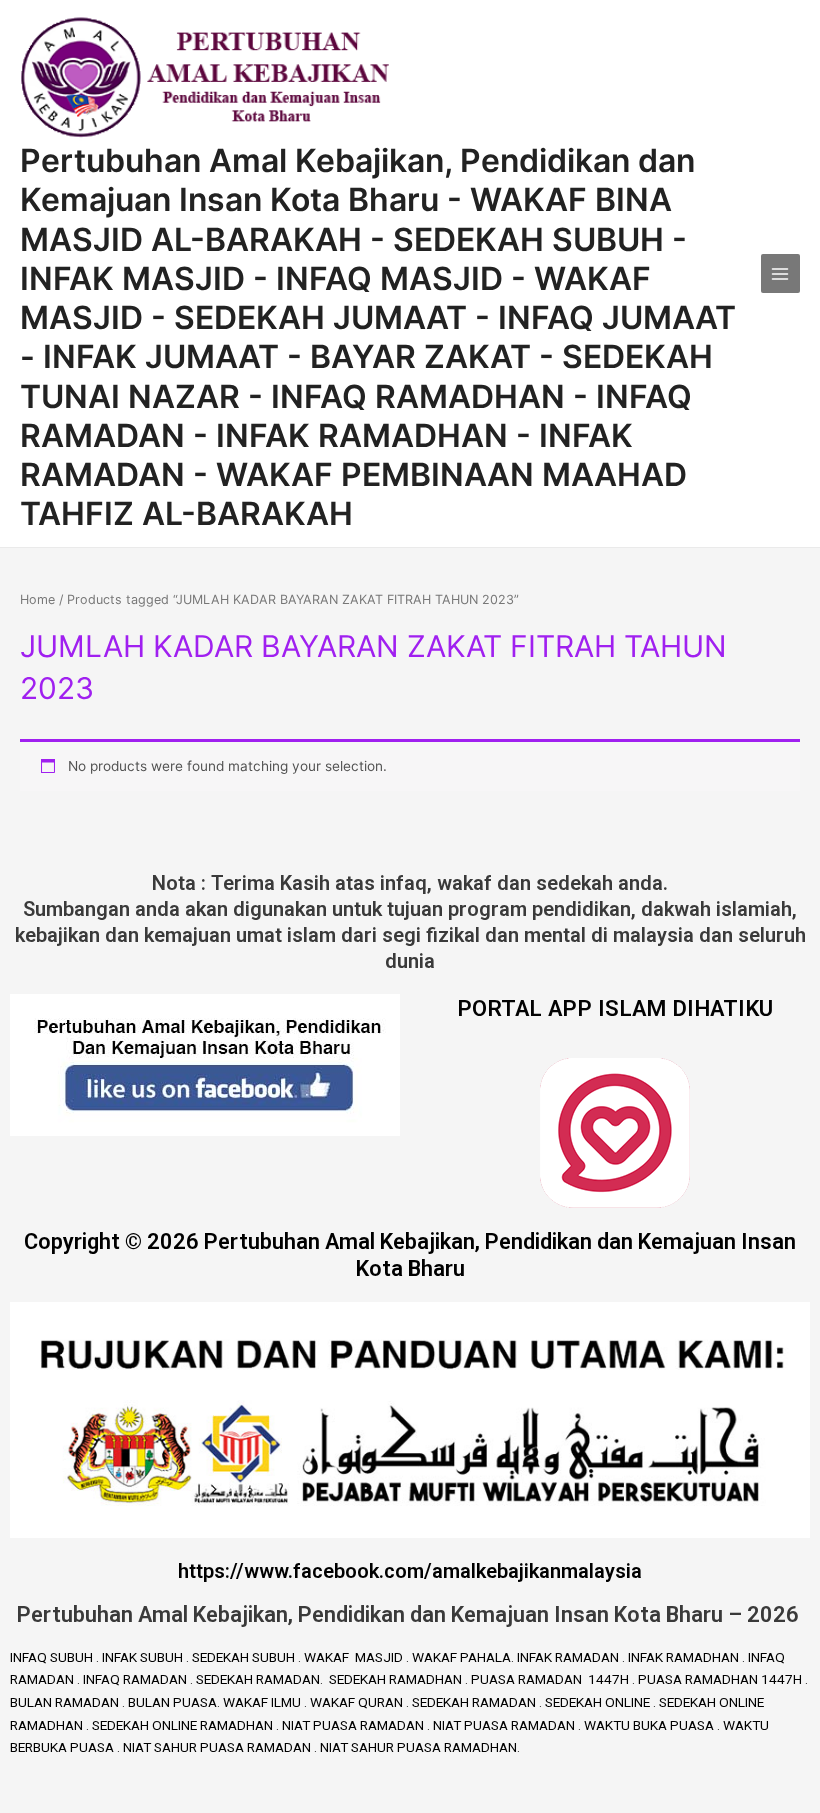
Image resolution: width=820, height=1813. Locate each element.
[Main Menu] (780, 273)
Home (37, 599)
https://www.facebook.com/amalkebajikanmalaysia (410, 1571)
